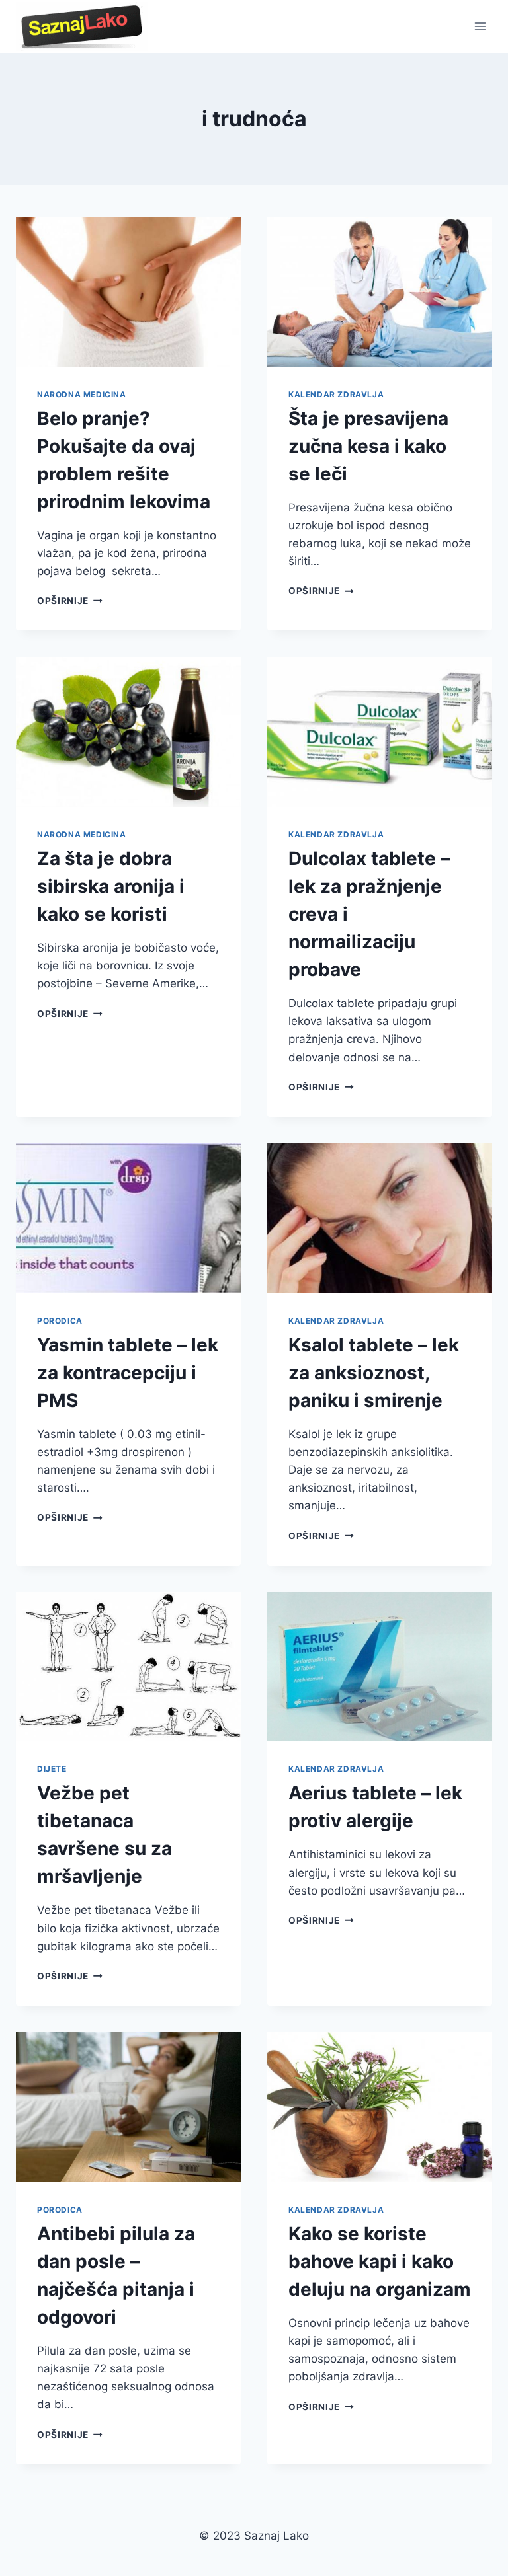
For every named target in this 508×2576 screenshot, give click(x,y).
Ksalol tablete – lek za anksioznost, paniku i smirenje (374, 1373)
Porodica (60, 1321)
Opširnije (70, 601)
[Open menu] (480, 26)
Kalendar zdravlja (336, 394)
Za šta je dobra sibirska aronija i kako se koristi (111, 886)
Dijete (52, 1769)
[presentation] (128, 292)
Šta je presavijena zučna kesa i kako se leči (368, 446)
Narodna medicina (82, 394)
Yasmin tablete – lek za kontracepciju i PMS (128, 1373)
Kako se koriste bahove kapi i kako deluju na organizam (380, 2261)
